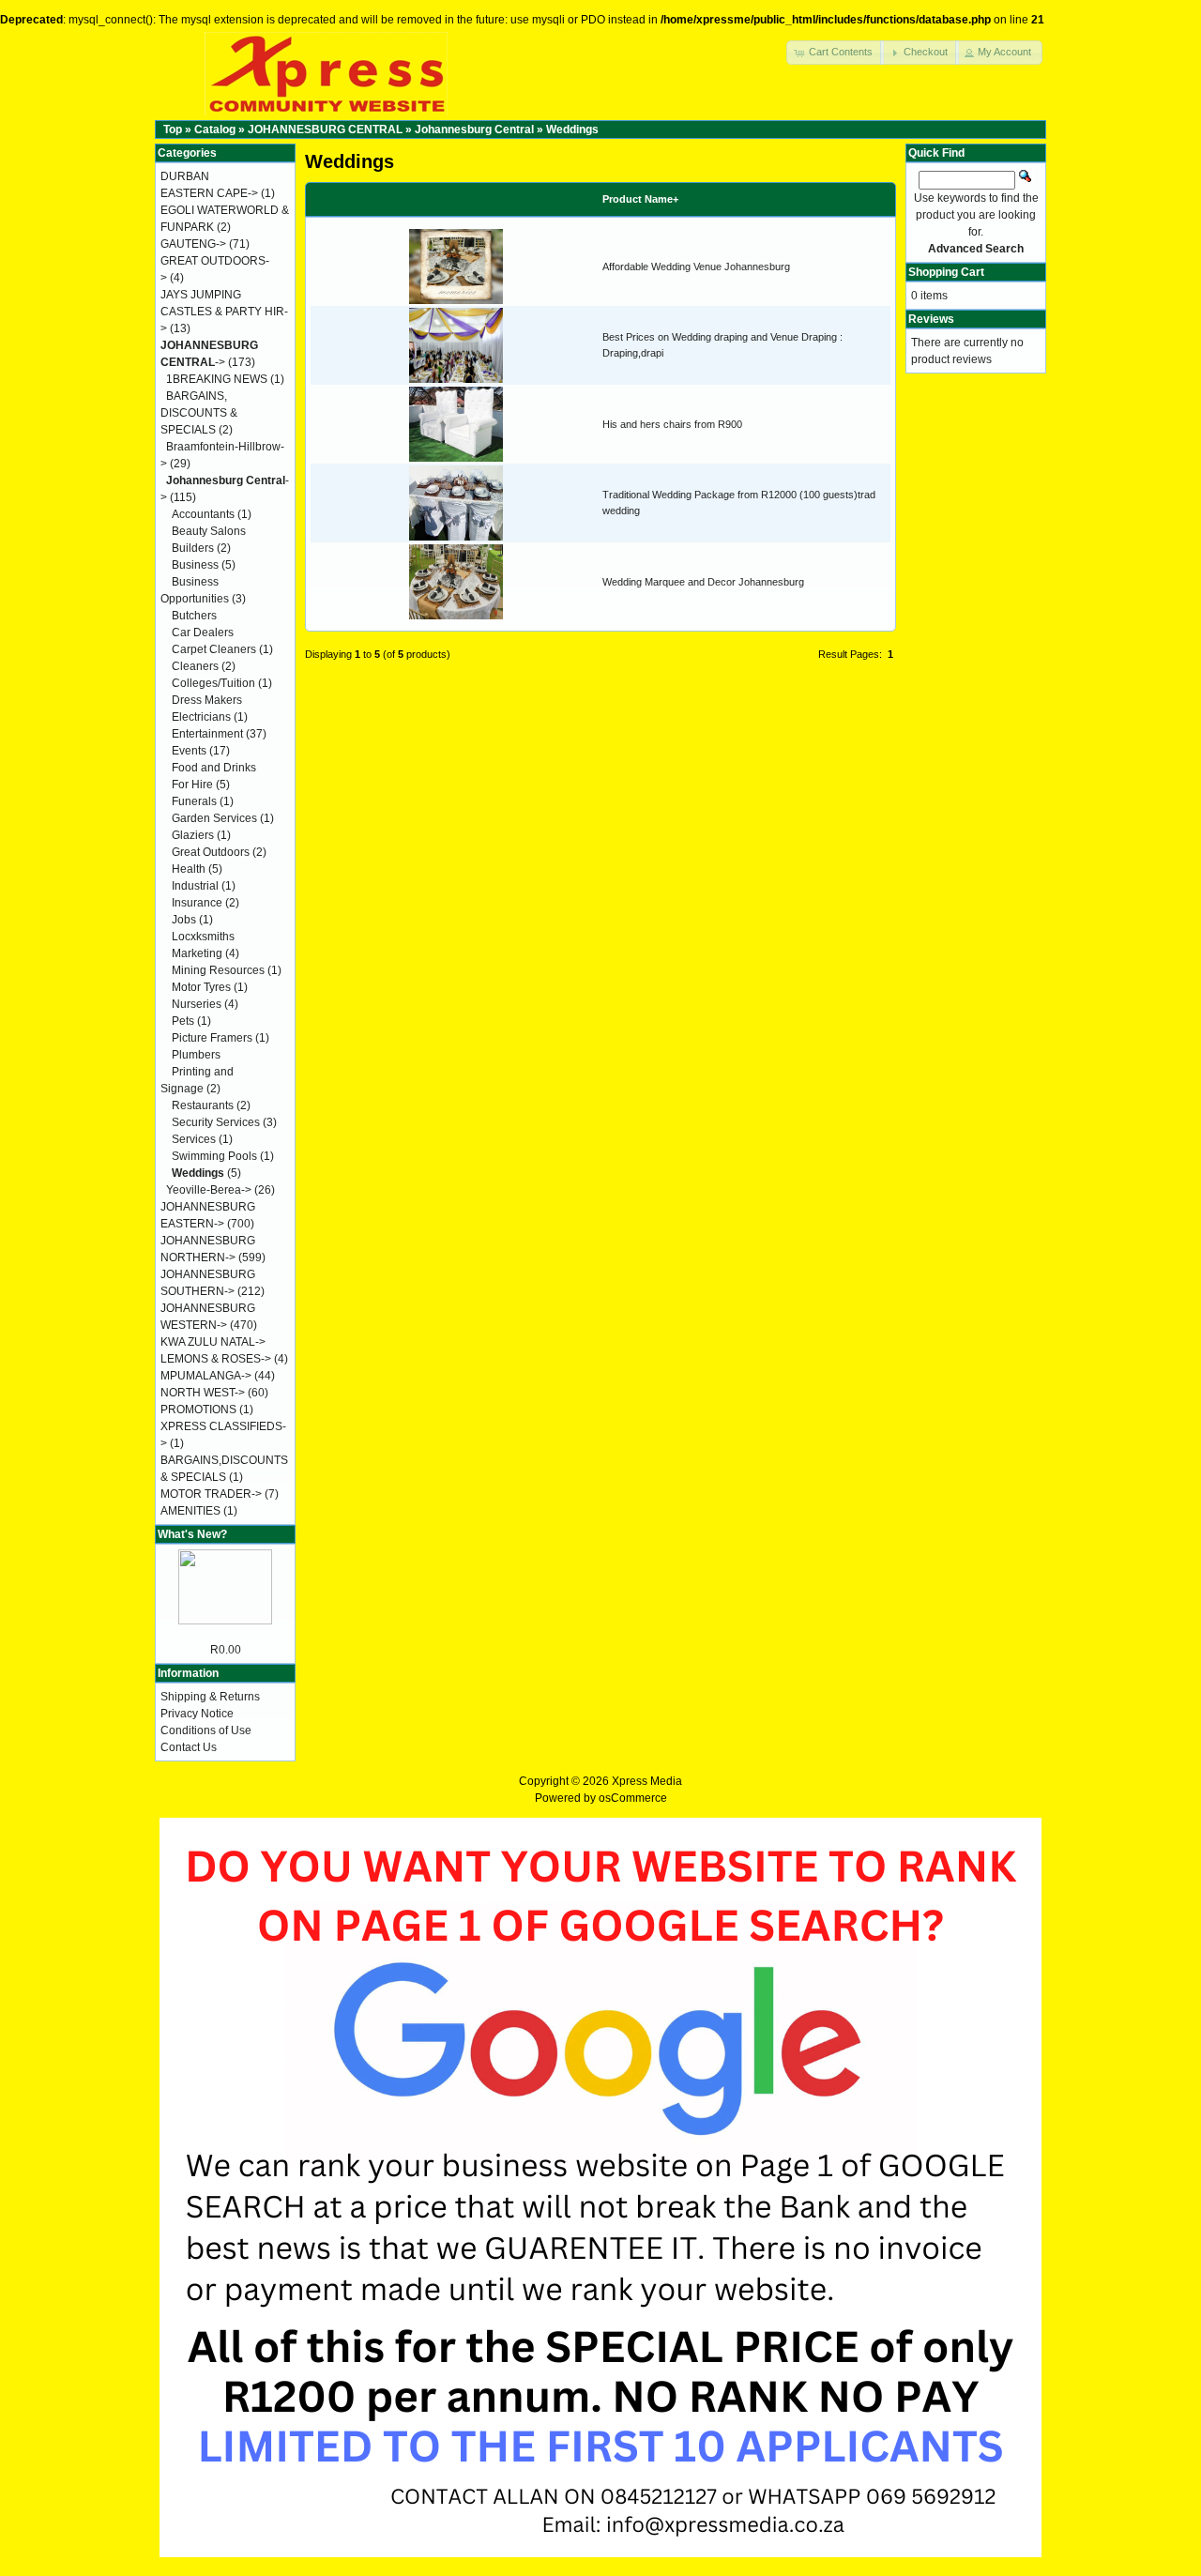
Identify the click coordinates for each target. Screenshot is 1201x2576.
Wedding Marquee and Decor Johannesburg (703, 582)
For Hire (192, 785)
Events (189, 751)
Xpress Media (647, 1781)
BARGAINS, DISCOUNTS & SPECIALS (199, 413)
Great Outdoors (211, 852)
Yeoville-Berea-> (209, 1190)
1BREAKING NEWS (217, 379)
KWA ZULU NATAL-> (213, 1342)
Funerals (194, 801)
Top (173, 130)
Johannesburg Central (474, 130)
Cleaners (195, 666)
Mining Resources (218, 970)
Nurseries (197, 1004)
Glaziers (193, 835)
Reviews (931, 319)
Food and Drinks (214, 768)
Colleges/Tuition (213, 683)
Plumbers (196, 1055)
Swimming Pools (214, 1156)
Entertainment (207, 734)
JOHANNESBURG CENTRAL (325, 130)
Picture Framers (212, 1038)
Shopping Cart (946, 272)
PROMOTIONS (198, 1410)
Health (189, 869)
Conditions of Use (206, 1730)
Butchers (194, 616)
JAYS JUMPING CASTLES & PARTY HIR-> (224, 312)
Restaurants (203, 1105)
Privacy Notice (197, 1714)
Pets (183, 1021)
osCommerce (633, 1798)
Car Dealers (203, 633)
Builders (193, 548)
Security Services (216, 1122)
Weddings (572, 130)
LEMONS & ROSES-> (216, 1359)
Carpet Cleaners (214, 649)
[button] (835, 53)
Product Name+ (640, 199)
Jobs (184, 920)
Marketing (197, 953)
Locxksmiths (203, 937)
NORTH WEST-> (203, 1393)
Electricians (201, 717)
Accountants (203, 514)
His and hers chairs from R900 (672, 424)
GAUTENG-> (193, 244)
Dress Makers (207, 700)
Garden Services (214, 818)
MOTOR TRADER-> (211, 1494)
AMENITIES (190, 1511)
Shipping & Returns (210, 1697)
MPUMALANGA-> (206, 1376)
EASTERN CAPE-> (209, 193)
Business (195, 565)
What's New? (192, 1534)
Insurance (197, 903)
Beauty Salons (209, 531)
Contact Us (189, 1747)
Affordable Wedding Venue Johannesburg (696, 267)
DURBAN (185, 176)
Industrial (195, 886)
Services (194, 1139)
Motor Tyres (201, 987)
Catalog (215, 130)
